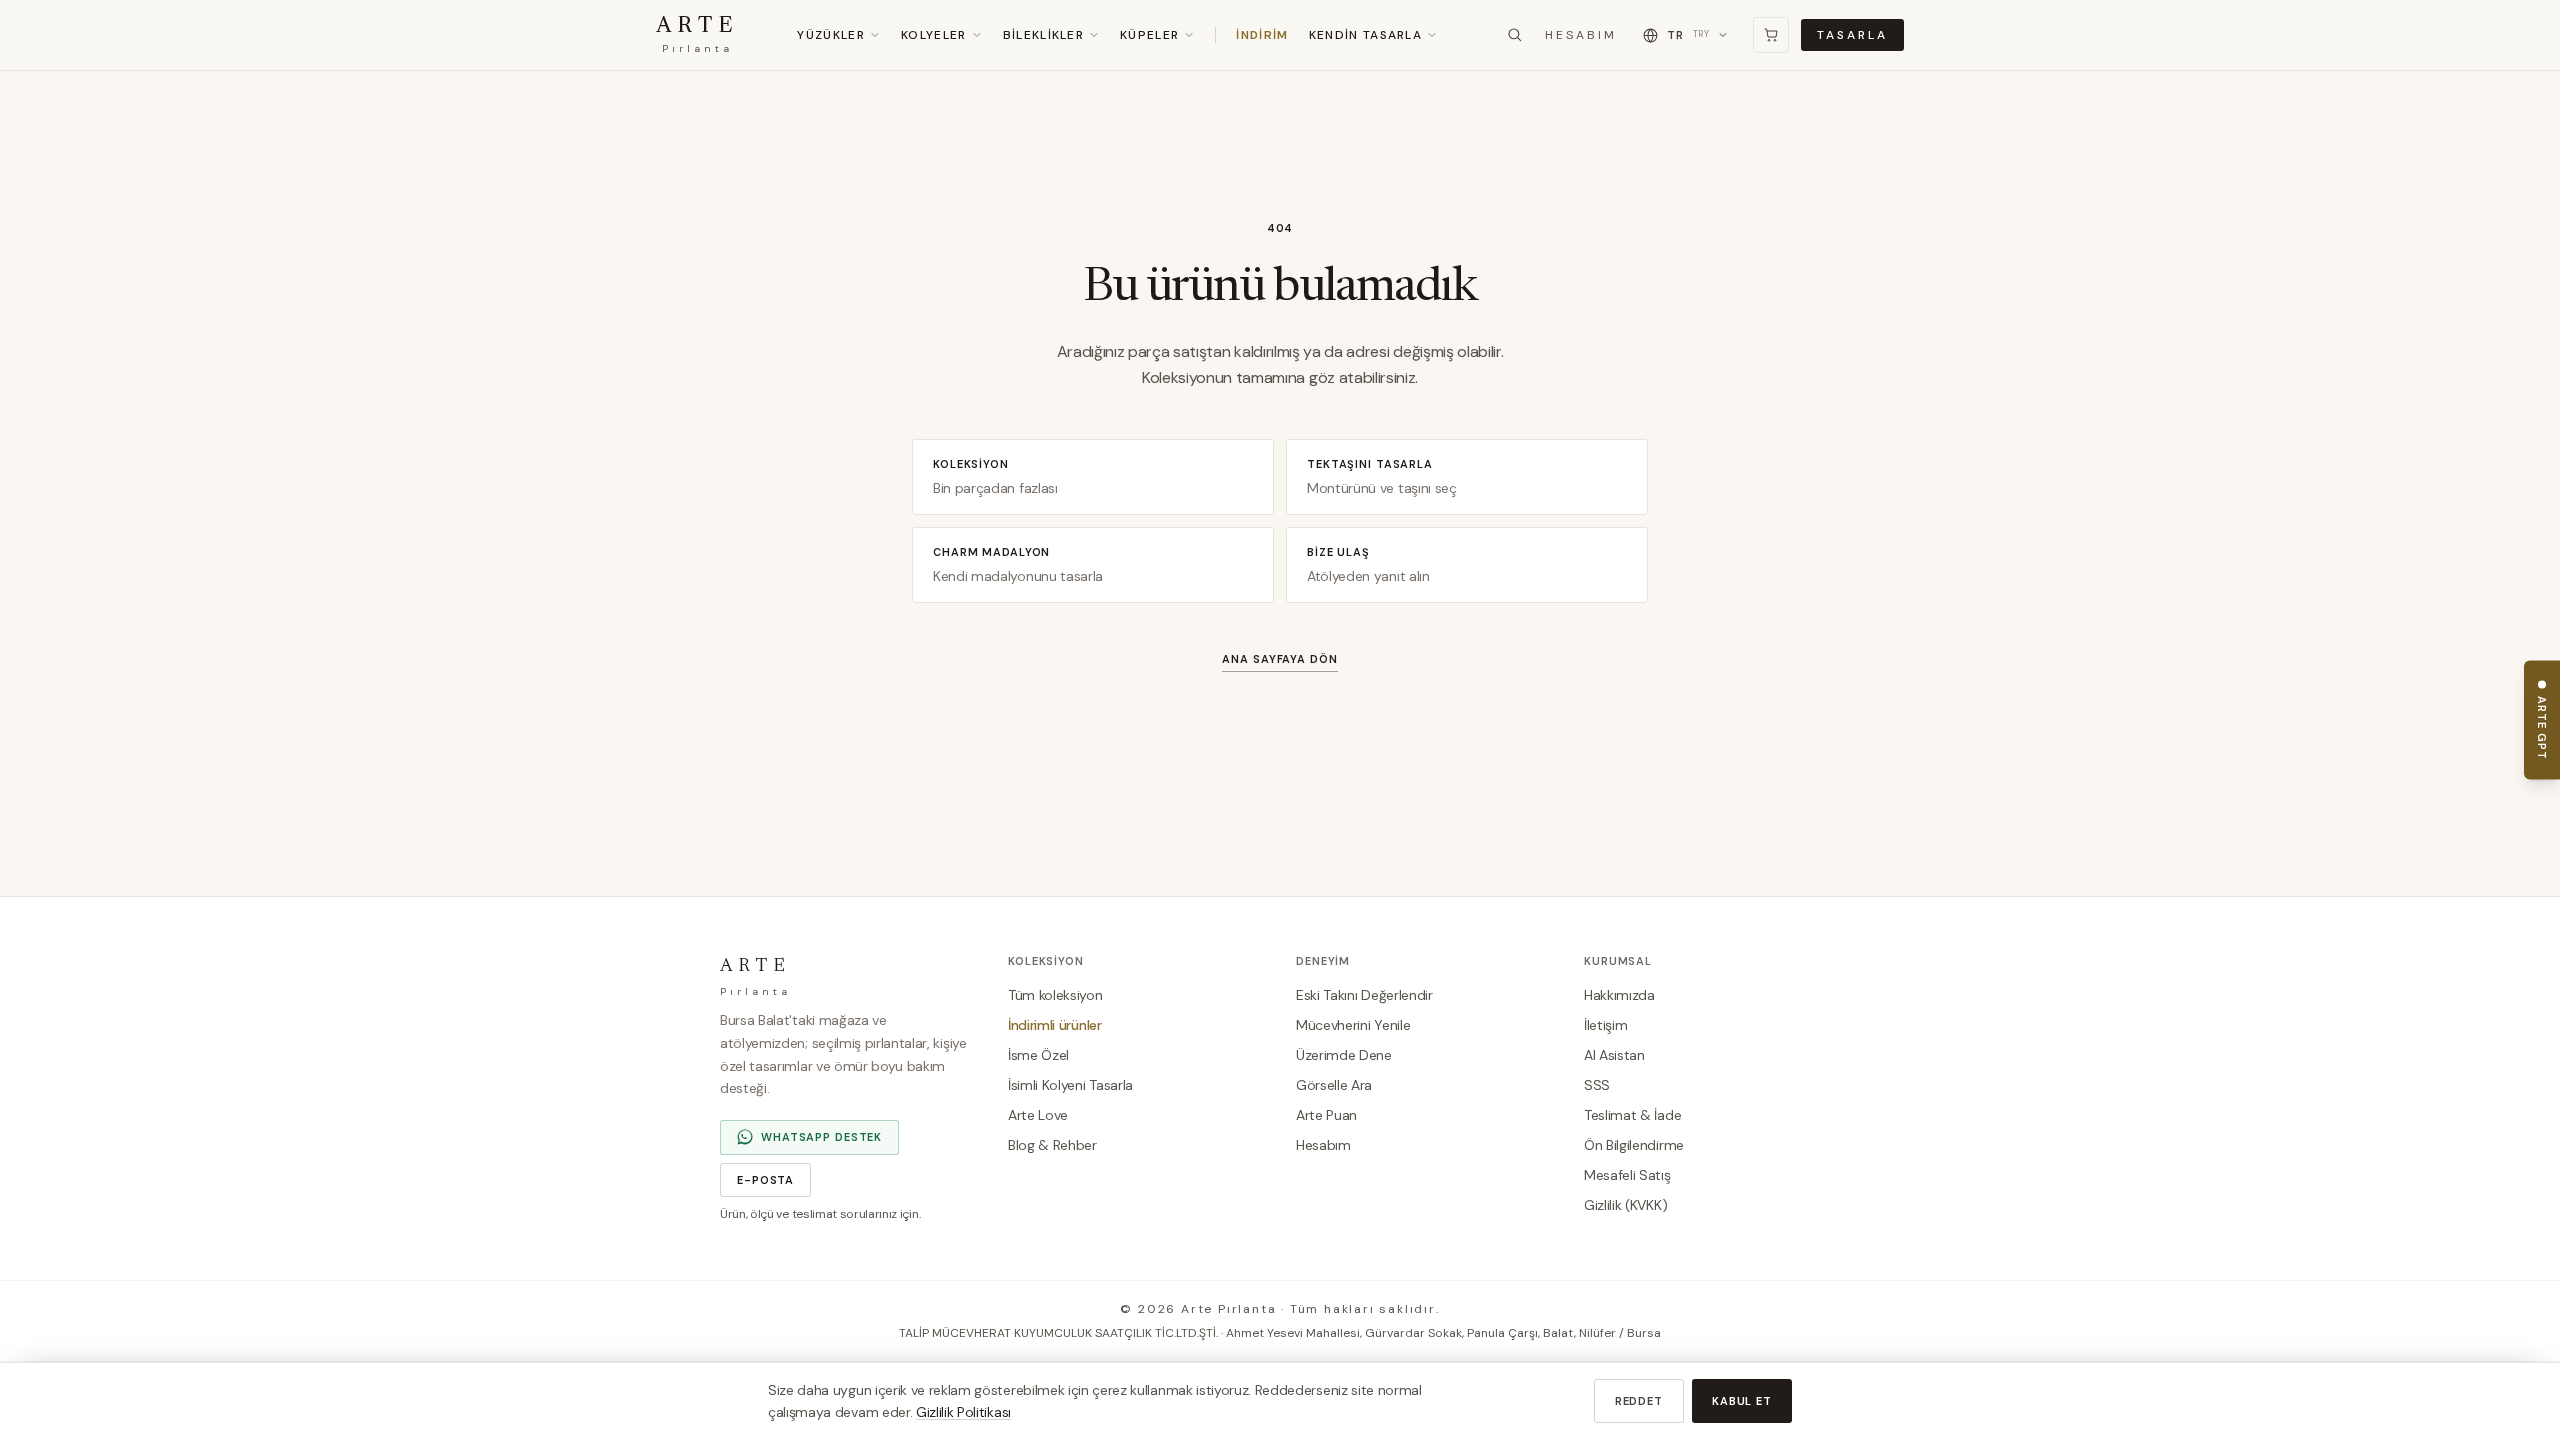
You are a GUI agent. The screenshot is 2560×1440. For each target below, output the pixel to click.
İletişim (1605, 1025)
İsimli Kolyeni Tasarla (1070, 1085)
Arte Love (1038, 1115)
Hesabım (1581, 35)
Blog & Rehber (1052, 1145)
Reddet (1639, 1401)
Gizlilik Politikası (963, 1412)
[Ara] (1515, 35)
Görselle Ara (1334, 1085)
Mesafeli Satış (1627, 1175)
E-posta (765, 1180)
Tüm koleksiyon (1055, 995)
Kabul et (1742, 1401)
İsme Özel (1038, 1055)
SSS (1597, 1085)
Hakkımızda (1619, 995)
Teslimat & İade (1632, 1115)
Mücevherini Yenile (1353, 1025)
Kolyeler (934, 35)
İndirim (1262, 35)
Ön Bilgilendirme (1634, 1145)
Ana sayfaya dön (1279, 659)
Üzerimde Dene (1344, 1055)
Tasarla (1852, 35)
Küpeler (1149, 35)
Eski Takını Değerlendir (1364, 995)
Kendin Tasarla (1365, 35)
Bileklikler (1044, 35)
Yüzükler (831, 35)
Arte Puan (1326, 1115)
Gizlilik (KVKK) (1625, 1205)
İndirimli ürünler (1055, 1025)
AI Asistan (1614, 1055)
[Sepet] (1771, 35)
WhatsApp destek (821, 1137)
